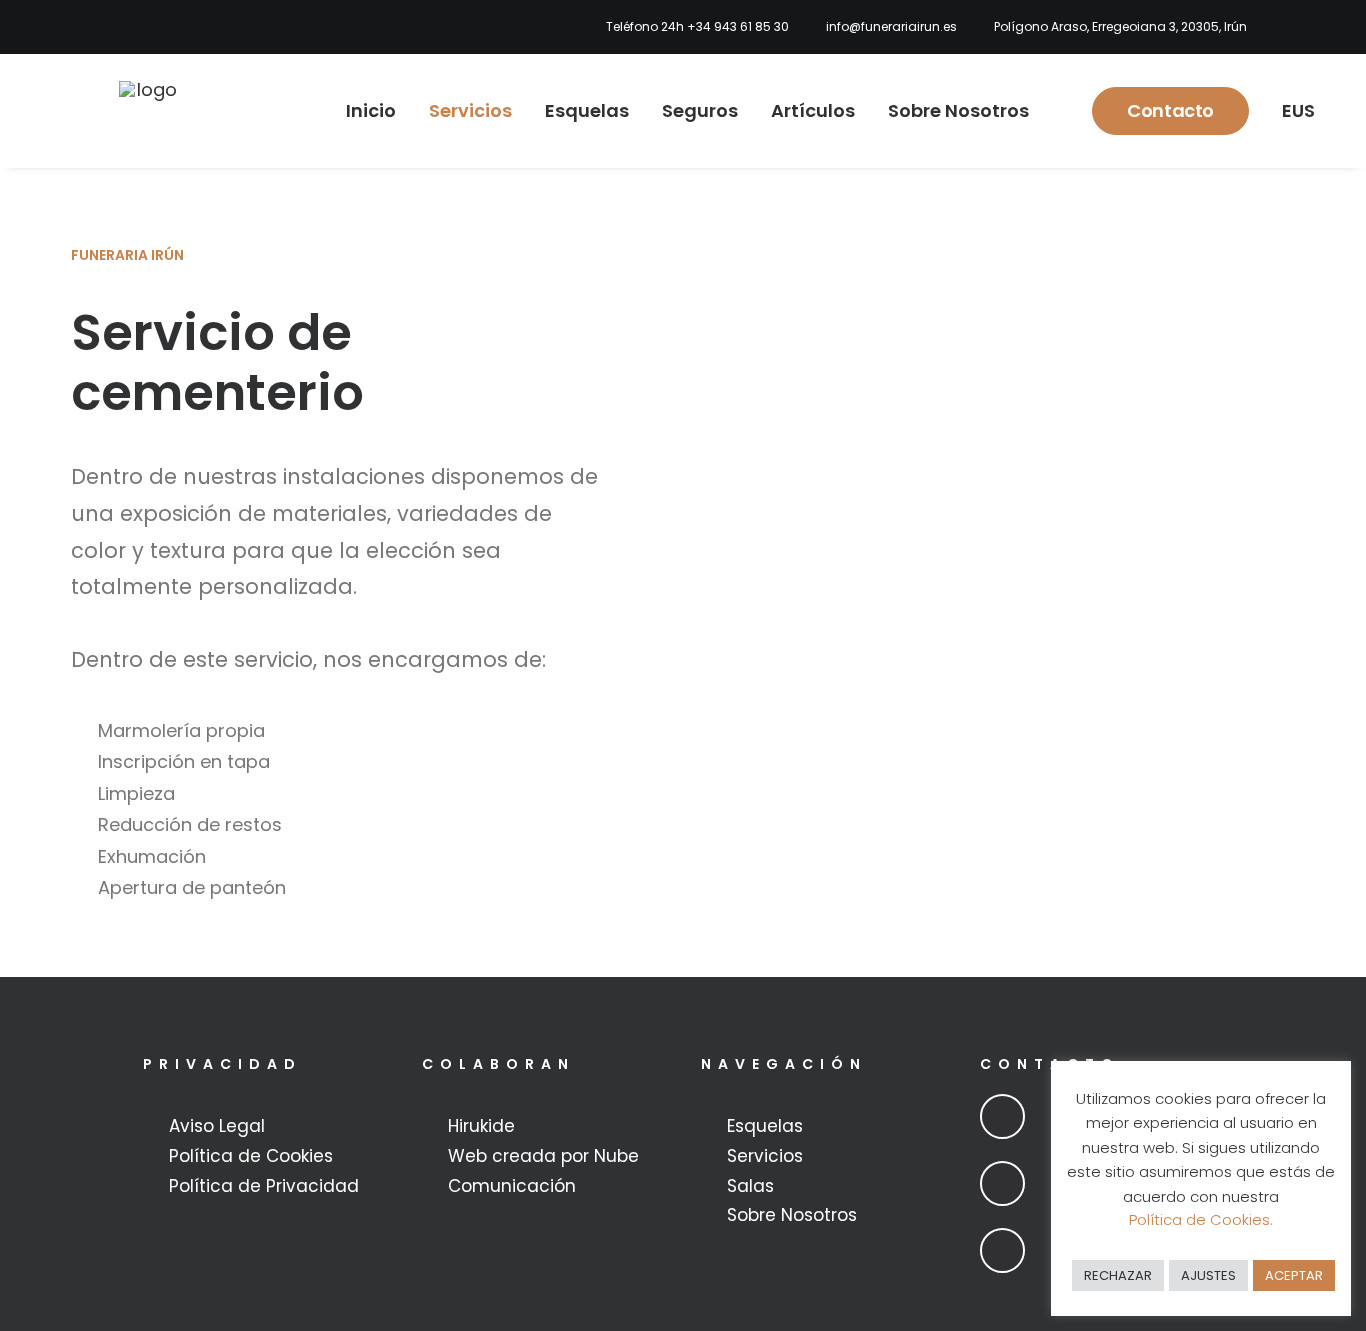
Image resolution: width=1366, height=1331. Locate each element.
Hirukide (481, 1126)
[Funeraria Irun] (149, 111)
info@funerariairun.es (891, 26)
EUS (1298, 110)
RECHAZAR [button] (1118, 1275)
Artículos (813, 110)
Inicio (371, 110)
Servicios (470, 110)
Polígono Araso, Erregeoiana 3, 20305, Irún (1120, 26)
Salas (750, 1186)
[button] (1002, 1116)
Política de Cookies (251, 1156)
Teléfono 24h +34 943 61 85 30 (697, 26)
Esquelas (587, 110)
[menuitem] (692, 27)
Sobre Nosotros (958, 110)
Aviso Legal (217, 1126)
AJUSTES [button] (1208, 1275)
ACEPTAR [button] (1294, 1275)
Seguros (700, 110)
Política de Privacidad (264, 1186)
